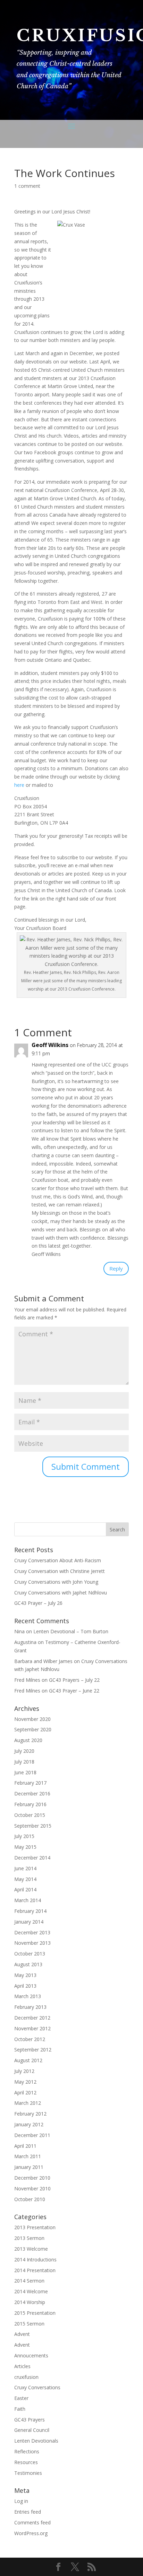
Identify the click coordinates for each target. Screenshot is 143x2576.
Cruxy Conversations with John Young (56, 1582)
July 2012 (24, 2071)
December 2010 (32, 2178)
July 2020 (24, 1751)
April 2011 (25, 2146)
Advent (22, 2334)
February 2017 (30, 1783)
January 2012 (29, 2124)
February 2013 (30, 2007)
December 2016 (32, 1793)
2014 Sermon (29, 2281)
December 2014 (32, 1858)
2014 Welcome (31, 2291)
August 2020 (28, 1740)
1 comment (27, 186)
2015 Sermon (29, 2324)
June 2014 (25, 1868)
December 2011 (32, 2135)
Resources (26, 2462)
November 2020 (32, 1719)
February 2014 (30, 1911)
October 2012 (30, 2039)
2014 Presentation (35, 2270)
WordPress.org (31, 2533)
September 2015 (33, 1826)
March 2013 (28, 1996)
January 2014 (29, 1922)
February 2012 (30, 2114)
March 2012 (28, 2103)
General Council (32, 2430)
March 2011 (28, 2156)
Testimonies (28, 2473)
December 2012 (32, 2018)
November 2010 (32, 2188)
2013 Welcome (31, 2249)
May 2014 (25, 1879)
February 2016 (30, 1804)
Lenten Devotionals (36, 2441)
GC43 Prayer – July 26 (38, 1603)
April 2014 (25, 1889)
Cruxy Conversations (37, 2387)
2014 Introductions (35, 2260)
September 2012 (33, 2050)
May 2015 (25, 1847)
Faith (20, 2409)
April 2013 (25, 1986)
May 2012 (25, 2082)
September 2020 (33, 1729)
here (19, 785)
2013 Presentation (35, 2227)
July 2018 (24, 1762)
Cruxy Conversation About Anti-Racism (58, 1560)
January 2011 (29, 2167)
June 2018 (25, 1772)
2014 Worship (30, 2302)
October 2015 (30, 1815)
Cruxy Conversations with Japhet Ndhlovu (61, 1593)
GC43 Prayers (30, 2420)
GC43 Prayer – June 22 (74, 1691)
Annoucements (31, 2355)
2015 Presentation (35, 2313)
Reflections (27, 2451)
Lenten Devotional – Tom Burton (71, 1631)
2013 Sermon (29, 2238)
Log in (21, 2501)
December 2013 (32, 1932)
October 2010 (30, 2199)
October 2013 (30, 1954)
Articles (22, 2366)
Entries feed (28, 2512)
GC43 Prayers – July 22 (74, 1680)
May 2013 (25, 1975)
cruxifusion (26, 2377)
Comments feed (32, 2522)
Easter (21, 2398)
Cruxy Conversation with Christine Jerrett (60, 1571)
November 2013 (32, 1943)
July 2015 (24, 1836)
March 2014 (28, 1900)
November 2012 (32, 2028)
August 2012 (28, 2060)
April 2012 (25, 2093)
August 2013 (28, 1964)
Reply (116, 1268)
